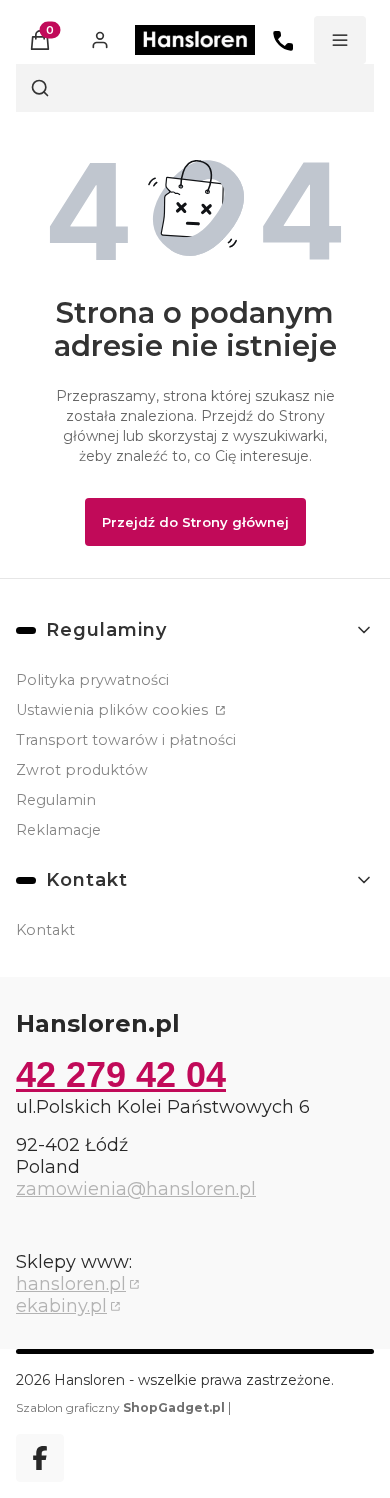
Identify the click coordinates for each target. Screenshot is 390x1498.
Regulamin (56, 800)
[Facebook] (40, 1458)
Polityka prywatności (92, 680)
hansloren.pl (71, 1284)
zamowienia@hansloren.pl (136, 1189)
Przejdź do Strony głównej (195, 522)
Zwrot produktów (82, 770)
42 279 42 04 (121, 1074)
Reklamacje (58, 830)
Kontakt (45, 930)
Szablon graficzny (120, 1407)
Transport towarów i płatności (126, 740)
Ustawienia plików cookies (114, 710)
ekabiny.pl (61, 1306)
